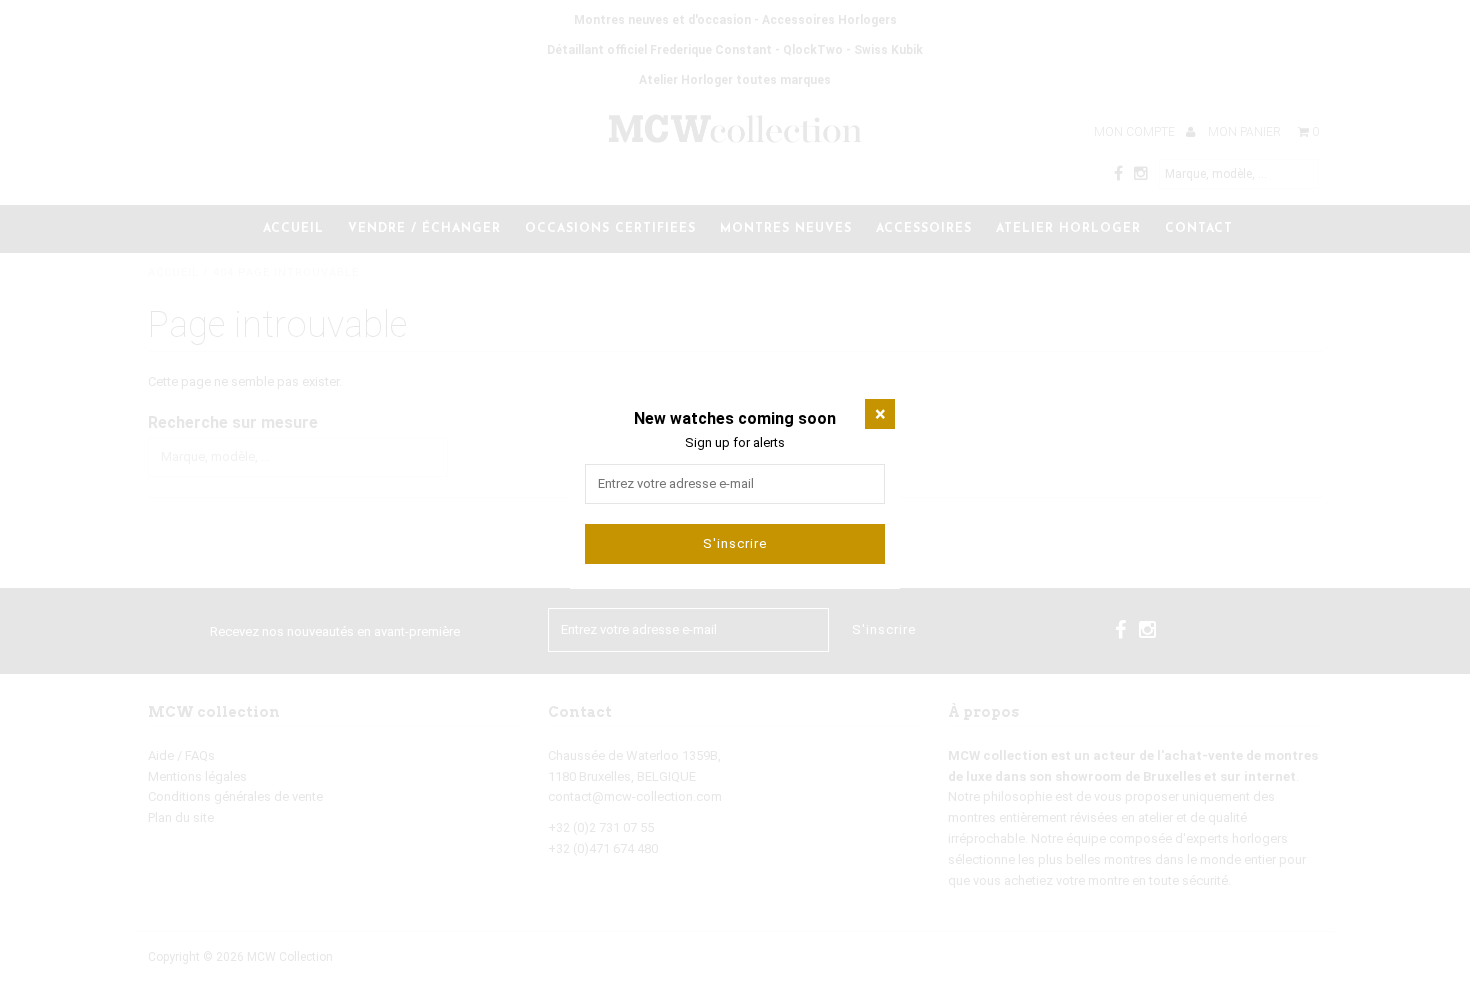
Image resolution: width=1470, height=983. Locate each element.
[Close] (880, 414)
